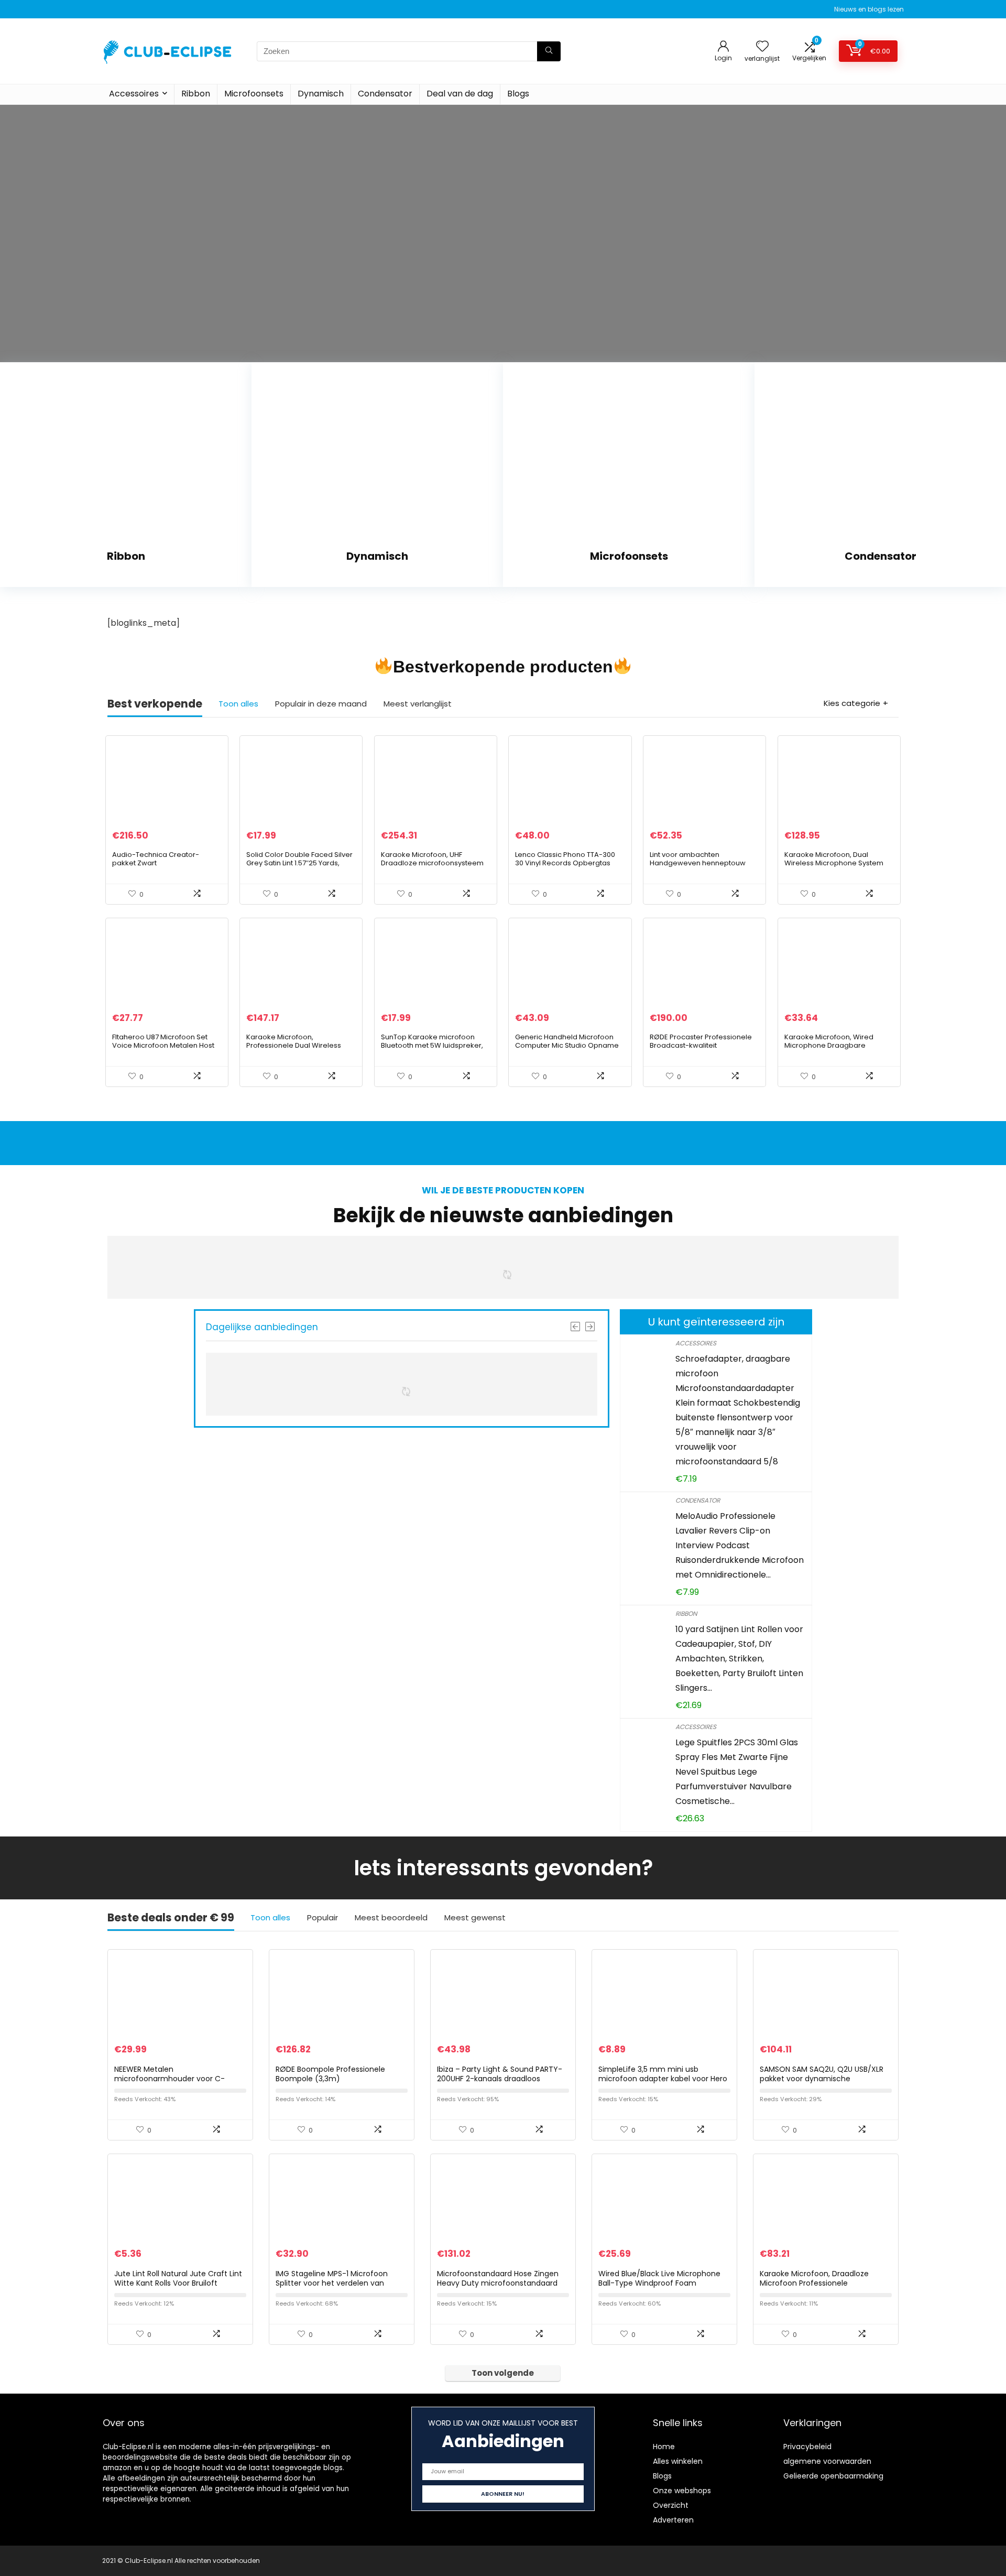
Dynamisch (321, 94)
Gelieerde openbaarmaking (833, 2476)
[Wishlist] (762, 47)
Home (664, 2447)
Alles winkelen (678, 2461)
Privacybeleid (807, 2447)
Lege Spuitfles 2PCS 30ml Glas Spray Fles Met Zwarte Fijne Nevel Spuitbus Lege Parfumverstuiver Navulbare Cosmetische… (737, 1772)
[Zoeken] (549, 51)
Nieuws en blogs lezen (869, 9)
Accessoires (134, 94)
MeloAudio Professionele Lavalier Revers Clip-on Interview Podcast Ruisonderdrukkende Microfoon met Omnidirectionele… (740, 1545)
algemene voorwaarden (827, 2461)
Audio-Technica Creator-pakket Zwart (156, 859)
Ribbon (196, 94)
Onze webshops (682, 2491)
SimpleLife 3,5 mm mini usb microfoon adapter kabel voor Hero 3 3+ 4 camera (663, 2079)
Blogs (518, 94)
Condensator (385, 94)
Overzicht (671, 2505)
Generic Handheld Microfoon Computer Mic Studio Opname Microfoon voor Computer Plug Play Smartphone (567, 1050)
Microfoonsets (254, 94)
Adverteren (673, 2520)
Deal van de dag (460, 94)
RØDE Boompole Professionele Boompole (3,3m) (330, 2074)
